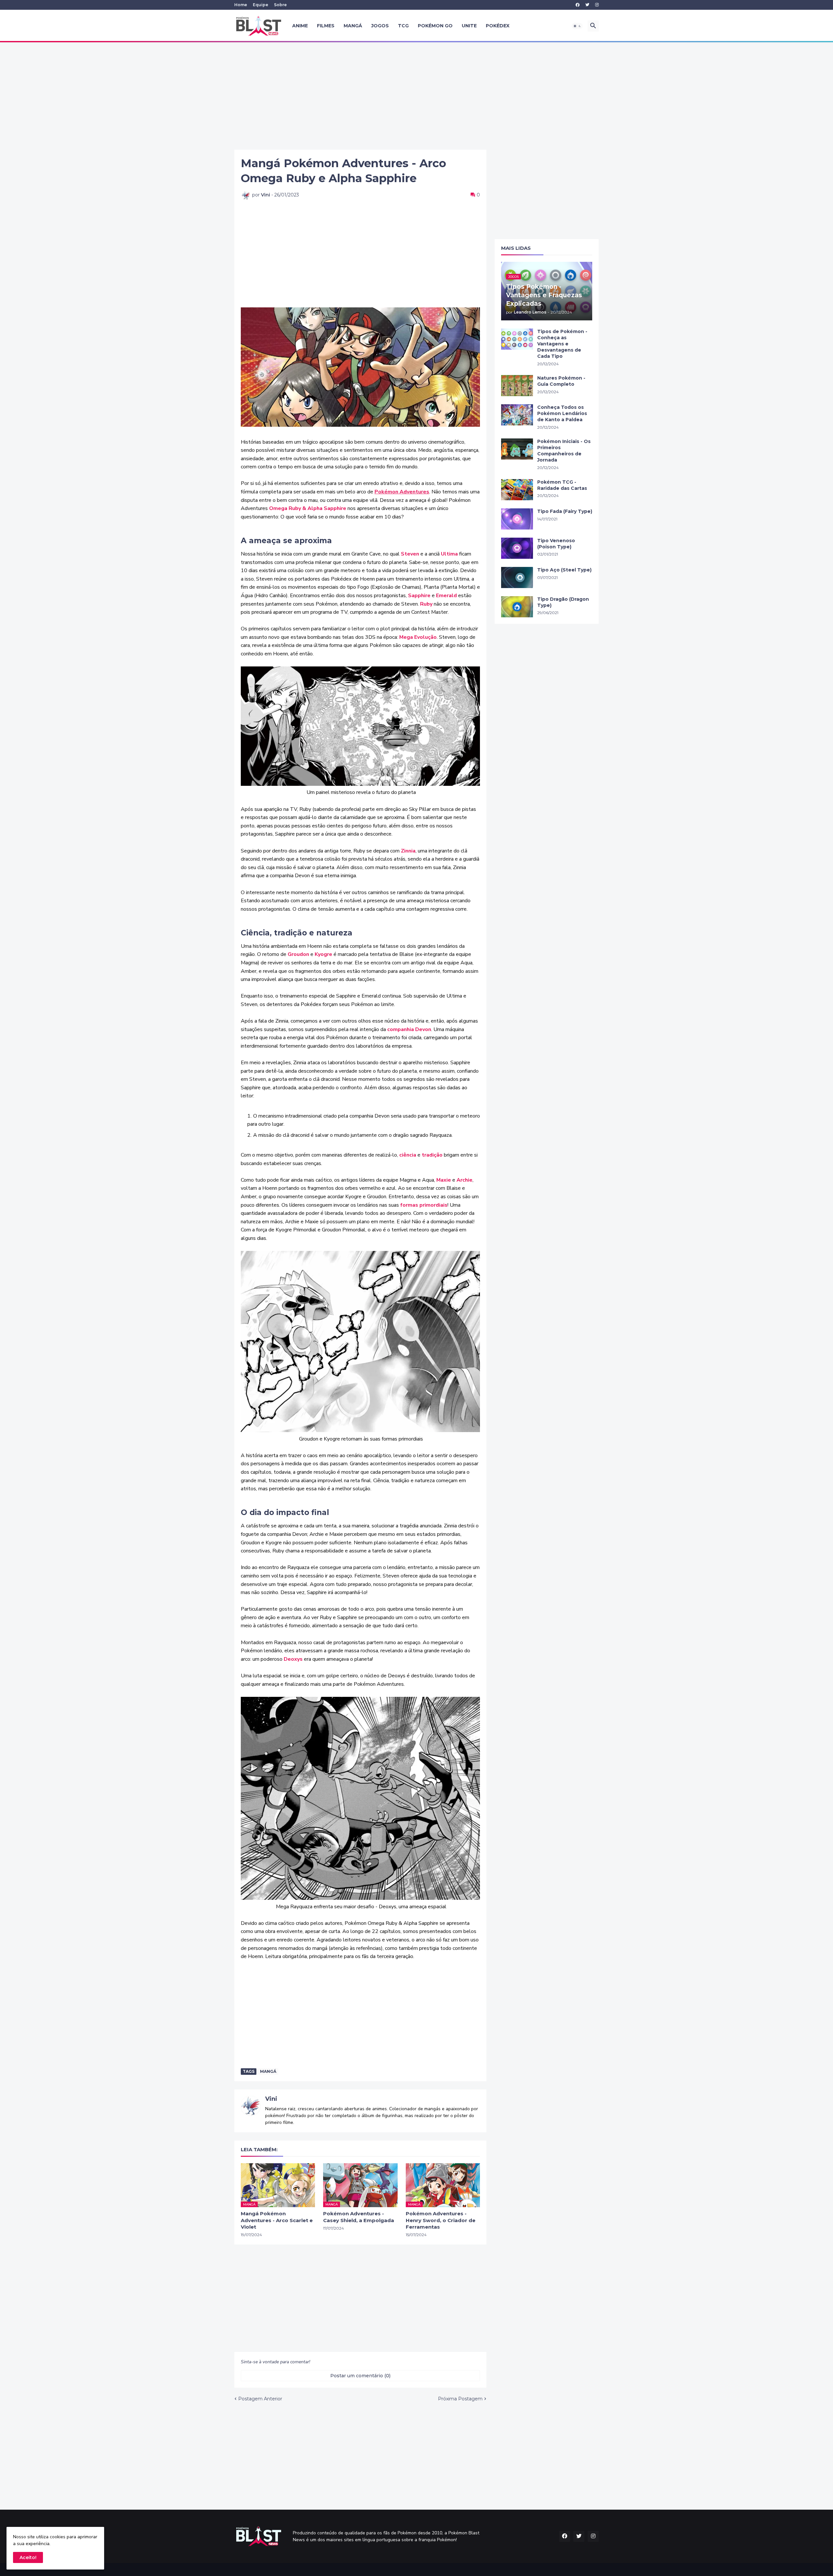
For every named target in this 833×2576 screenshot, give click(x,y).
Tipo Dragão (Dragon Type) (563, 602)
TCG (403, 26)
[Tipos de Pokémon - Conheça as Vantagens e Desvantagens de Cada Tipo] (517, 339)
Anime (300, 26)
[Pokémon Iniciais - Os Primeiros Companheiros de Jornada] (517, 449)
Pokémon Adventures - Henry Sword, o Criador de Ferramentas (441, 2220)
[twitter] (587, 5)
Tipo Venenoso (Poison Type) (556, 544)
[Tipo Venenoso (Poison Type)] (517, 548)
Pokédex (498, 26)
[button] (577, 26)
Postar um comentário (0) (360, 2376)
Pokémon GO (435, 26)
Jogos (380, 26)
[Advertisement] (416, 96)
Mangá (353, 26)
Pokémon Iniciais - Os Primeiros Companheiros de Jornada (564, 451)
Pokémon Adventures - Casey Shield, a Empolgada (359, 2217)
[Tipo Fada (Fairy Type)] (517, 519)
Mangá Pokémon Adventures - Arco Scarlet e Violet (277, 2220)
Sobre (280, 5)
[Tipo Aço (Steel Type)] (517, 577)
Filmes (326, 26)
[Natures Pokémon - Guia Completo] (517, 386)
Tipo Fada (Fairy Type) (565, 511)
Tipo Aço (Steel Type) (564, 570)
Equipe (260, 5)
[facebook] (578, 5)
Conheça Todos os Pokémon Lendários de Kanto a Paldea (562, 413)
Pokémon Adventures (402, 492)
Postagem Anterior (260, 2399)
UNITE (469, 26)
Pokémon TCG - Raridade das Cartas (562, 485)
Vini (271, 2099)
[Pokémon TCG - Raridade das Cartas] (517, 490)
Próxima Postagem (460, 2399)
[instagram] (597, 5)
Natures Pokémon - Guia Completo (561, 381)
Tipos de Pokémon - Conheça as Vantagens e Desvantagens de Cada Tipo (562, 344)
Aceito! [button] (28, 2557)
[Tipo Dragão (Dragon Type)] (517, 607)
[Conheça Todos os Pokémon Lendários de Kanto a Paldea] (517, 415)
